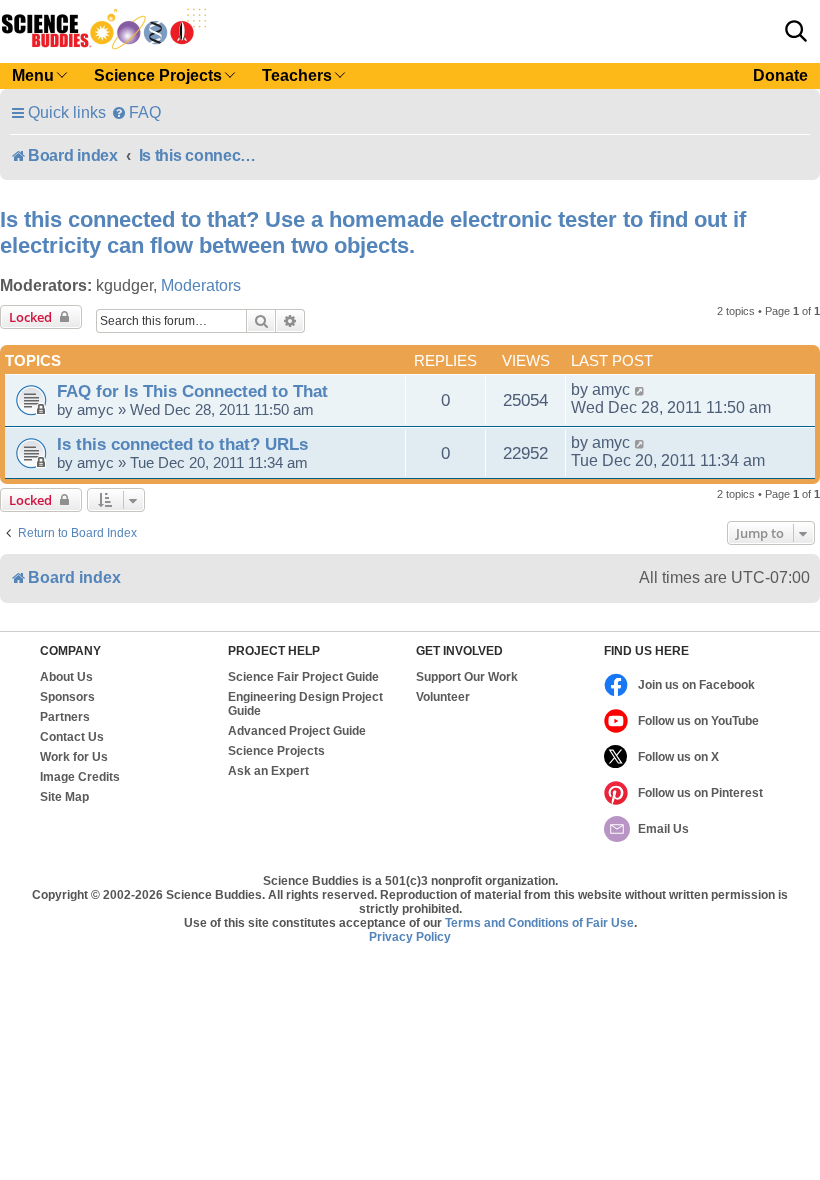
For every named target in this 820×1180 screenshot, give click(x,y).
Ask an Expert (268, 771)
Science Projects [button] (158, 75)
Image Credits (80, 777)
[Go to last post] (640, 390)
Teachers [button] (297, 75)
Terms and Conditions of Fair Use (539, 923)
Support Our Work (467, 677)
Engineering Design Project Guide (305, 704)
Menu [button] (33, 75)
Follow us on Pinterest (700, 793)
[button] (796, 31)
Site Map (64, 797)
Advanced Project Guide (297, 731)
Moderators (201, 285)
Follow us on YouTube (698, 721)
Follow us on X (678, 757)
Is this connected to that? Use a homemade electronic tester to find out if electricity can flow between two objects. (373, 232)
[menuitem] (136, 112)
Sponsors (67, 697)
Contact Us (72, 737)
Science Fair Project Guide (303, 677)
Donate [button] (780, 75)
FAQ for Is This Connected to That (192, 391)
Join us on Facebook (696, 685)
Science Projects (276, 751)
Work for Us (74, 757)
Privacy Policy (410, 937)
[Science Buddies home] (104, 29)
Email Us (663, 829)
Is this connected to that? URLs (182, 444)
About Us (66, 677)
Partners (65, 717)
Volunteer (443, 697)
